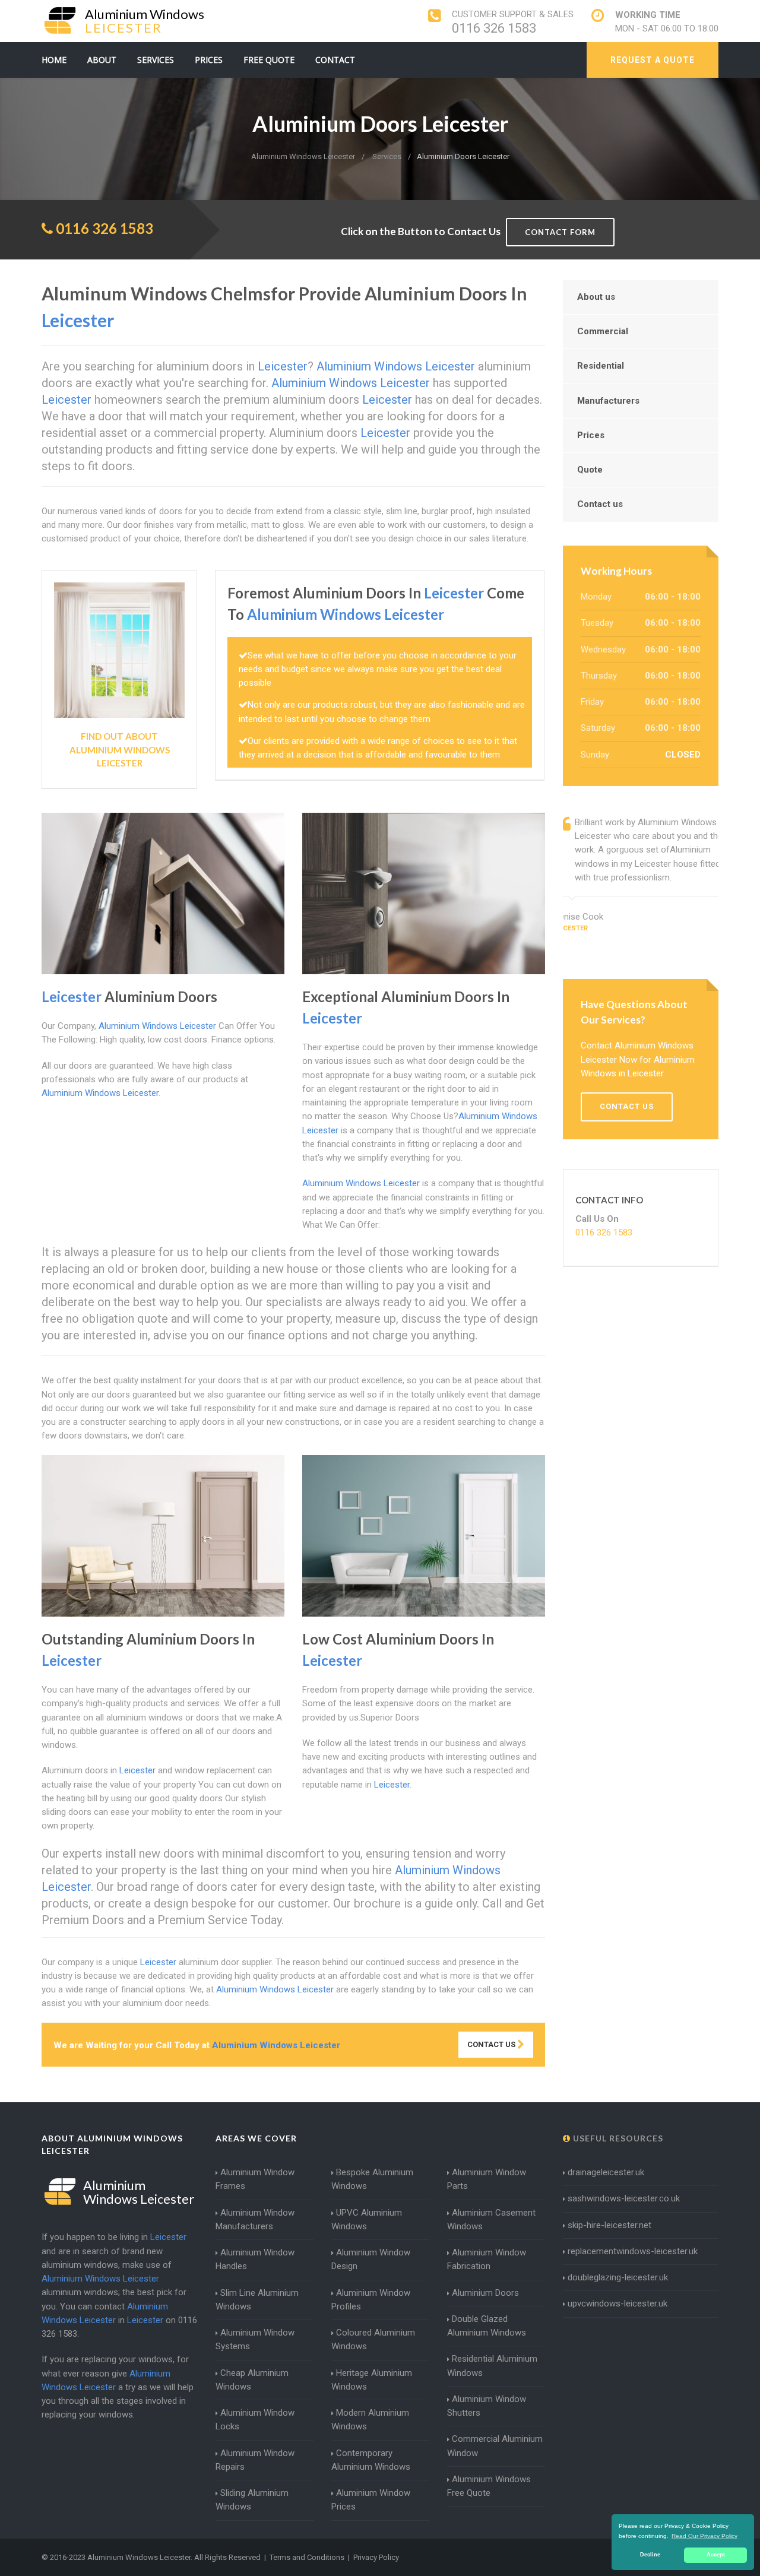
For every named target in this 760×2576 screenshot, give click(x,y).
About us (596, 297)
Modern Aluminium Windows (370, 2420)
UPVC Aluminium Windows (367, 2219)
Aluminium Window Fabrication (487, 2259)
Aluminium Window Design (371, 2259)
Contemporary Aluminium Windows (371, 2460)
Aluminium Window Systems (255, 2339)
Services (156, 60)
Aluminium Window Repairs (255, 2460)
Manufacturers (608, 401)
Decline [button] (650, 2555)
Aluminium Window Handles (255, 2259)
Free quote (269, 60)
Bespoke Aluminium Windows (372, 2179)
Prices (209, 60)
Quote (590, 470)
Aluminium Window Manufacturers (255, 2219)
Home (54, 60)
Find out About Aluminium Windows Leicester (120, 750)
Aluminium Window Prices (371, 2500)
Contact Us (492, 2044)
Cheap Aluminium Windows (252, 2380)
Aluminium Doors (485, 2293)
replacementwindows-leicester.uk (633, 2251)
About (102, 60)
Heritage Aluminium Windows (372, 2380)
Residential (601, 366)
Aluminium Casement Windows (491, 2219)
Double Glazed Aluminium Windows (487, 2326)
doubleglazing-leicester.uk (618, 2277)
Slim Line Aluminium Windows (257, 2300)
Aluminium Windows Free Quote (489, 2486)
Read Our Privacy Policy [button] (704, 2536)
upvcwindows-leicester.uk (617, 2303)
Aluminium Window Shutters (487, 2406)
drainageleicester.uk (606, 2172)
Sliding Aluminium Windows (252, 2500)
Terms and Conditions (307, 2557)
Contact (335, 60)
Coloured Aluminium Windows (373, 2339)
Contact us (600, 504)
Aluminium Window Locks (255, 2420)
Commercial (603, 331)
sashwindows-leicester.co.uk (624, 2198)
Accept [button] (716, 2555)
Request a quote (653, 60)
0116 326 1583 (494, 28)
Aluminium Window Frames (255, 2179)
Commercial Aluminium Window (495, 2446)
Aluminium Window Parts (487, 2179)
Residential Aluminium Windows (492, 2366)
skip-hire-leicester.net (609, 2225)
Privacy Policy (376, 2557)
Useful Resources (617, 2138)
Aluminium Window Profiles (371, 2300)
